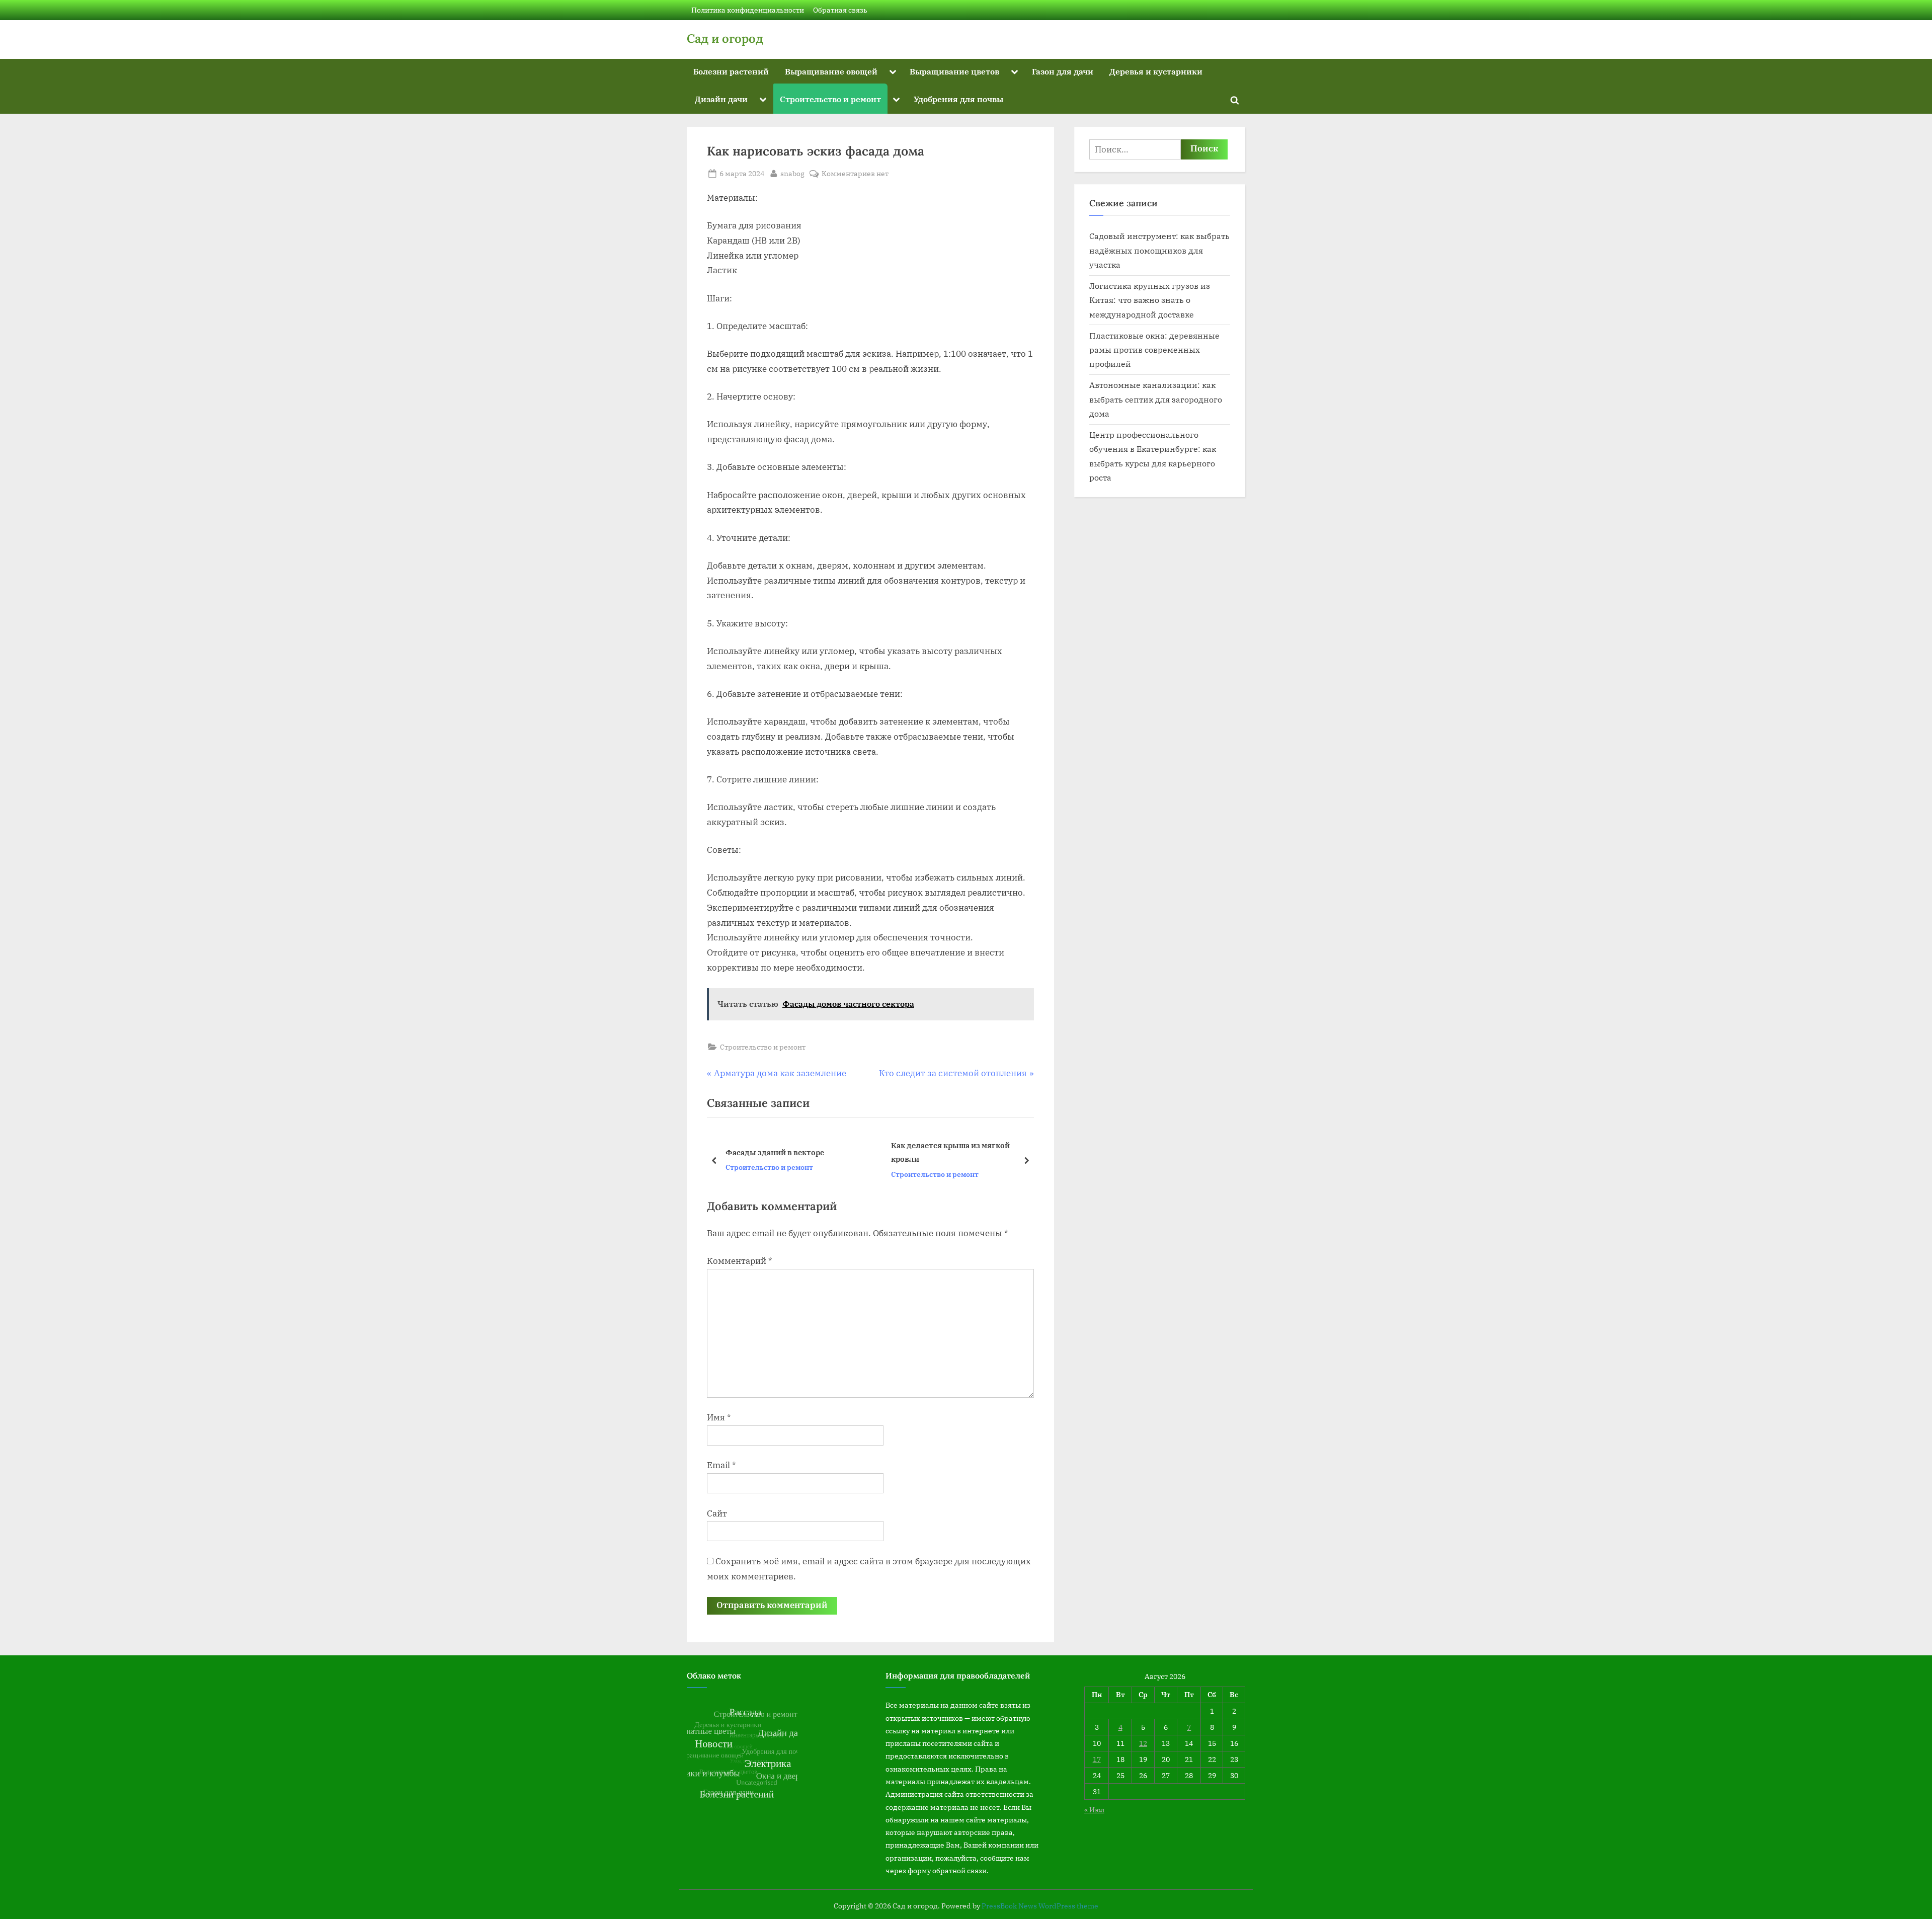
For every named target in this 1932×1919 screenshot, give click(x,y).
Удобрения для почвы (958, 99)
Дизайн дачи (721, 99)
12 (1143, 1743)
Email (721, 1465)
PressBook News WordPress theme (1040, 1906)
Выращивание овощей (831, 71)
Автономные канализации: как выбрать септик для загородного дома (1156, 399)
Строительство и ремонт (830, 99)
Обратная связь (840, 10)
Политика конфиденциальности (748, 10)
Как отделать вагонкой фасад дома (958, 1152)
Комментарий (740, 1261)
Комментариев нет (855, 174)
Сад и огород (725, 38)
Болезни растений (731, 71)
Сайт (717, 1513)
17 (1097, 1759)
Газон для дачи (1063, 71)
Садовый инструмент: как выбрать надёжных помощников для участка (1159, 250)
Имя (719, 1417)
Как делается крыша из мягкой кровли (785, 1152)
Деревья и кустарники (1156, 71)
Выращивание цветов (954, 71)
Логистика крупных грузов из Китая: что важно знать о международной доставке (1150, 300)
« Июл (1094, 1810)
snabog (792, 173)
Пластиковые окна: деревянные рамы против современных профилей (1154, 350)
